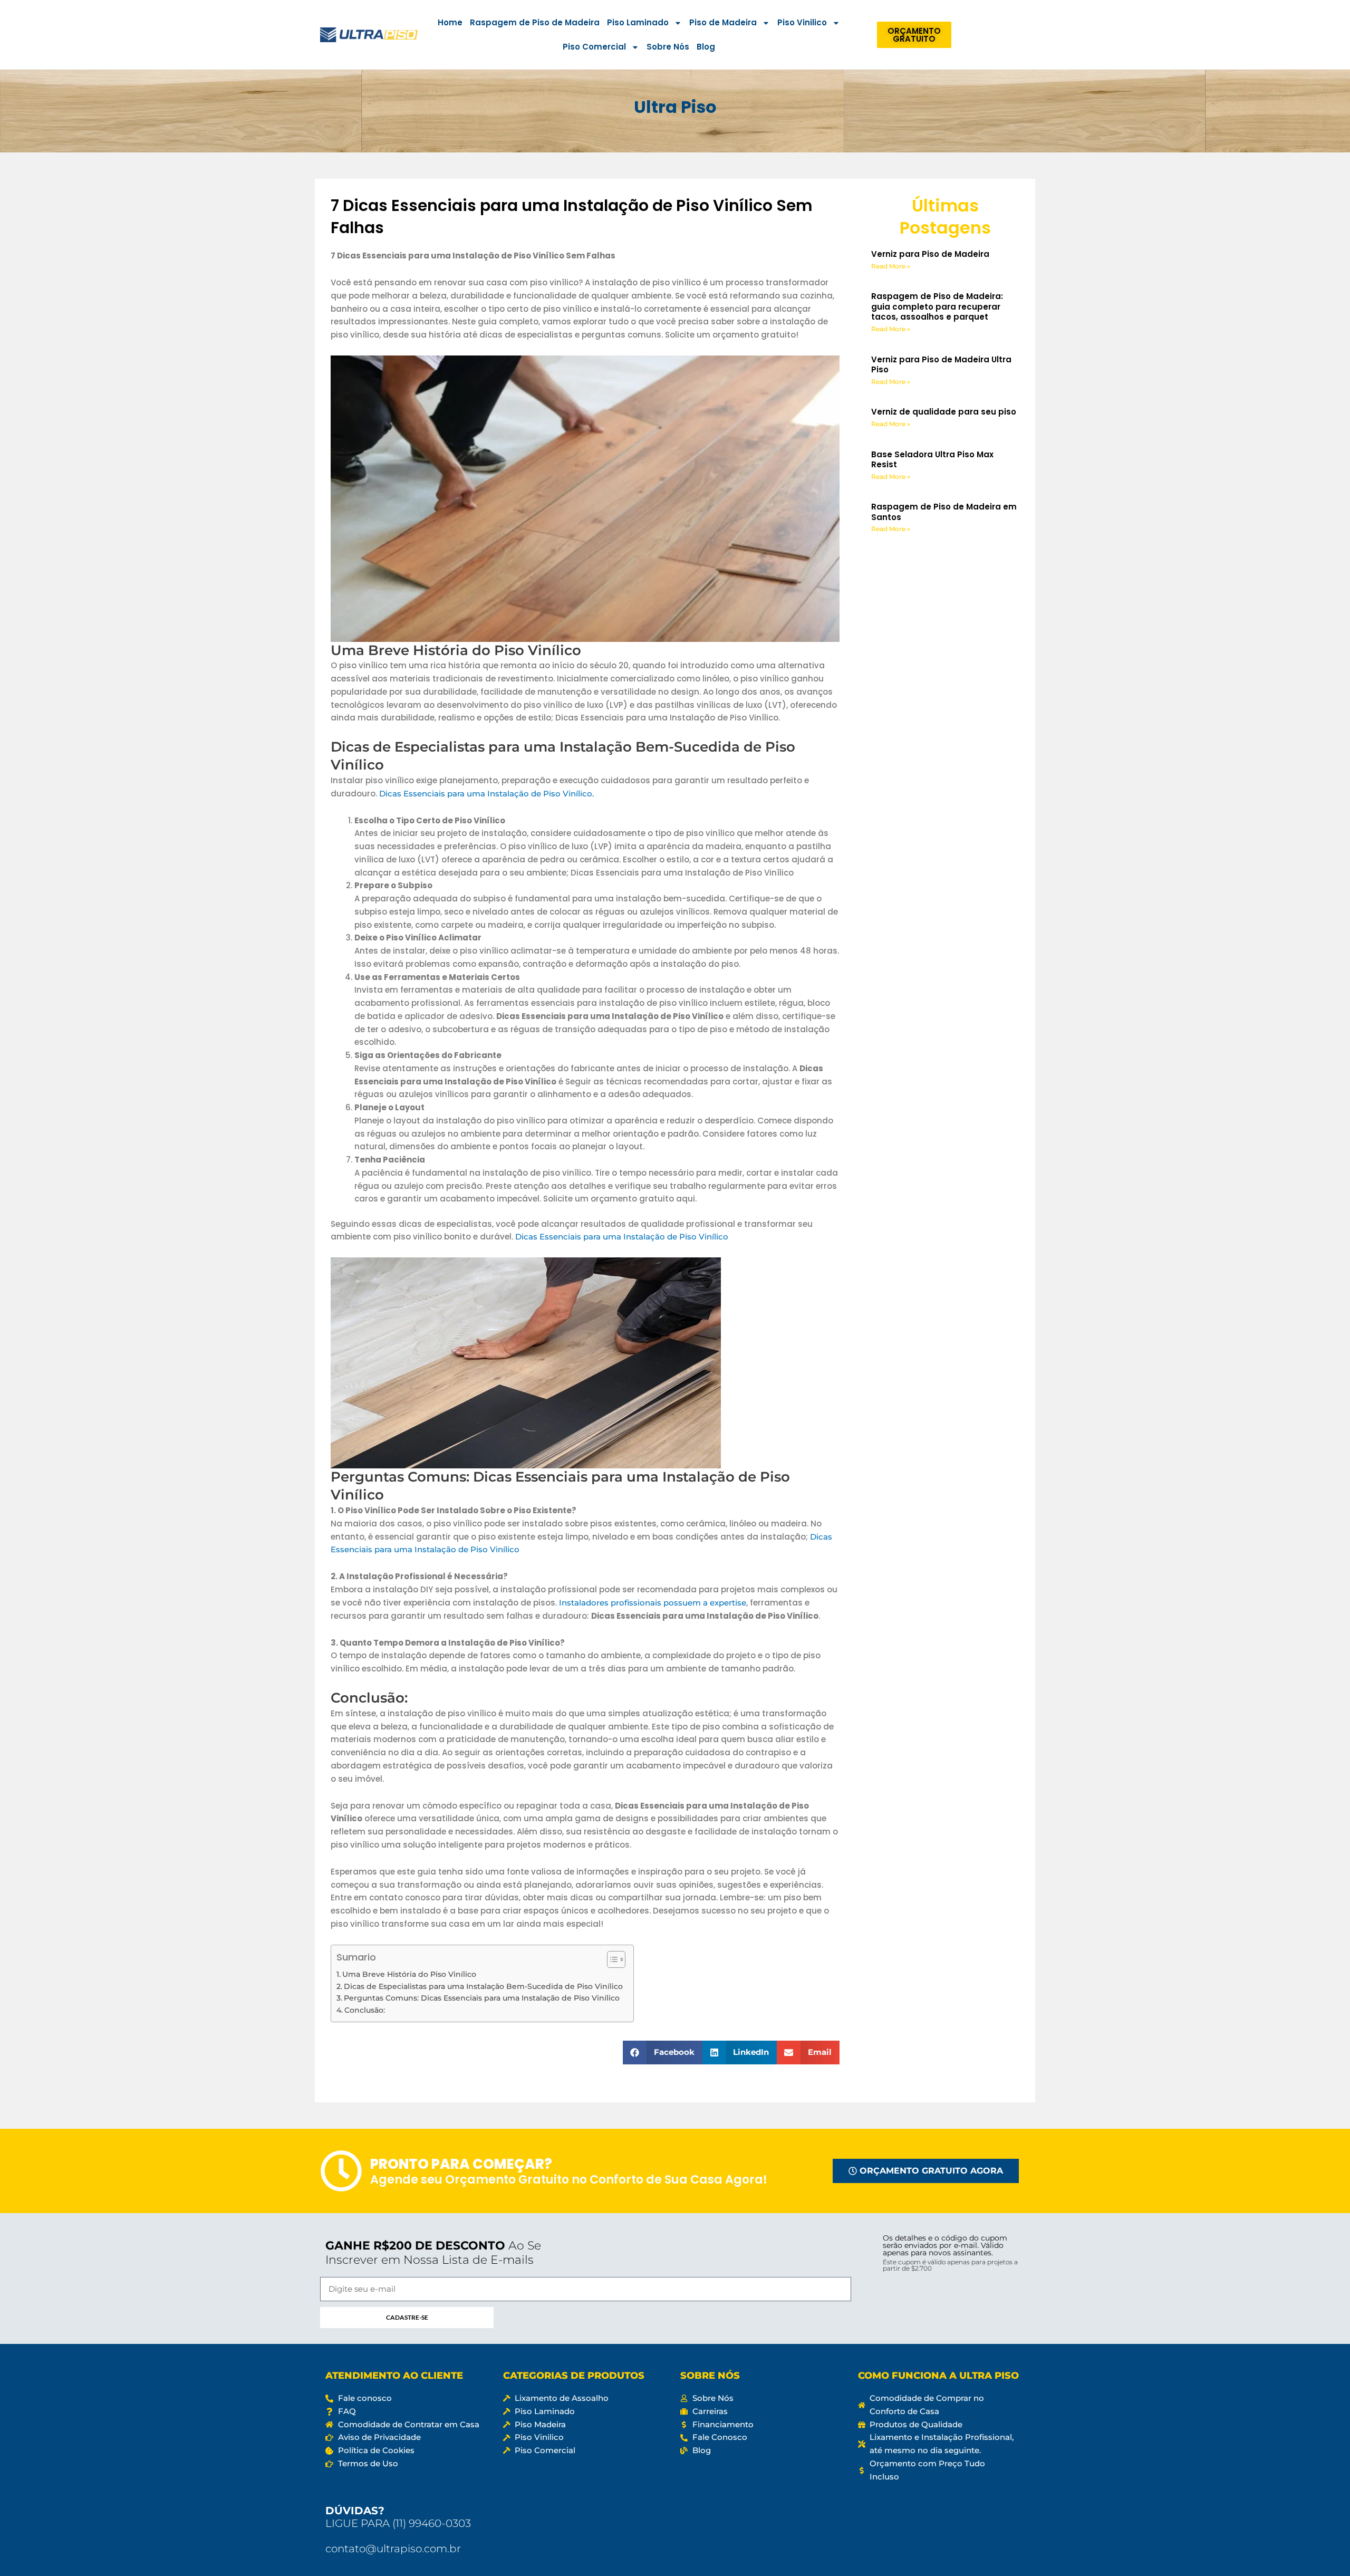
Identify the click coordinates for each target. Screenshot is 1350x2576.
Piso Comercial (594, 47)
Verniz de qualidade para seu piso (944, 412)
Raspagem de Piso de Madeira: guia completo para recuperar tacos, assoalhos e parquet (937, 306)
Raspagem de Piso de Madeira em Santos (944, 512)
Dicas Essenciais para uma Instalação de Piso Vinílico (622, 1237)
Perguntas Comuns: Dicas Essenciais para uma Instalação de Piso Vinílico (482, 1998)
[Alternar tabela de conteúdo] (611, 1959)
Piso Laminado (638, 22)
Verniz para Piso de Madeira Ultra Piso (941, 365)
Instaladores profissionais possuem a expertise (653, 1603)
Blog (706, 47)
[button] (663, 2053)
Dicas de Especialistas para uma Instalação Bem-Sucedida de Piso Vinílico (483, 1986)
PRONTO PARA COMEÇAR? (461, 2189)
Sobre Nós (668, 47)
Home (450, 22)
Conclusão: (365, 2010)
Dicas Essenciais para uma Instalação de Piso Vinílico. (486, 794)
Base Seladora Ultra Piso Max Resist (932, 460)
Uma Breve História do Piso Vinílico (409, 1974)
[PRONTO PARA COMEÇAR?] (341, 2196)
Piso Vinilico (802, 22)
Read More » (891, 266)
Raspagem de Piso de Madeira (535, 22)
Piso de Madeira (723, 22)
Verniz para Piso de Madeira (930, 254)
